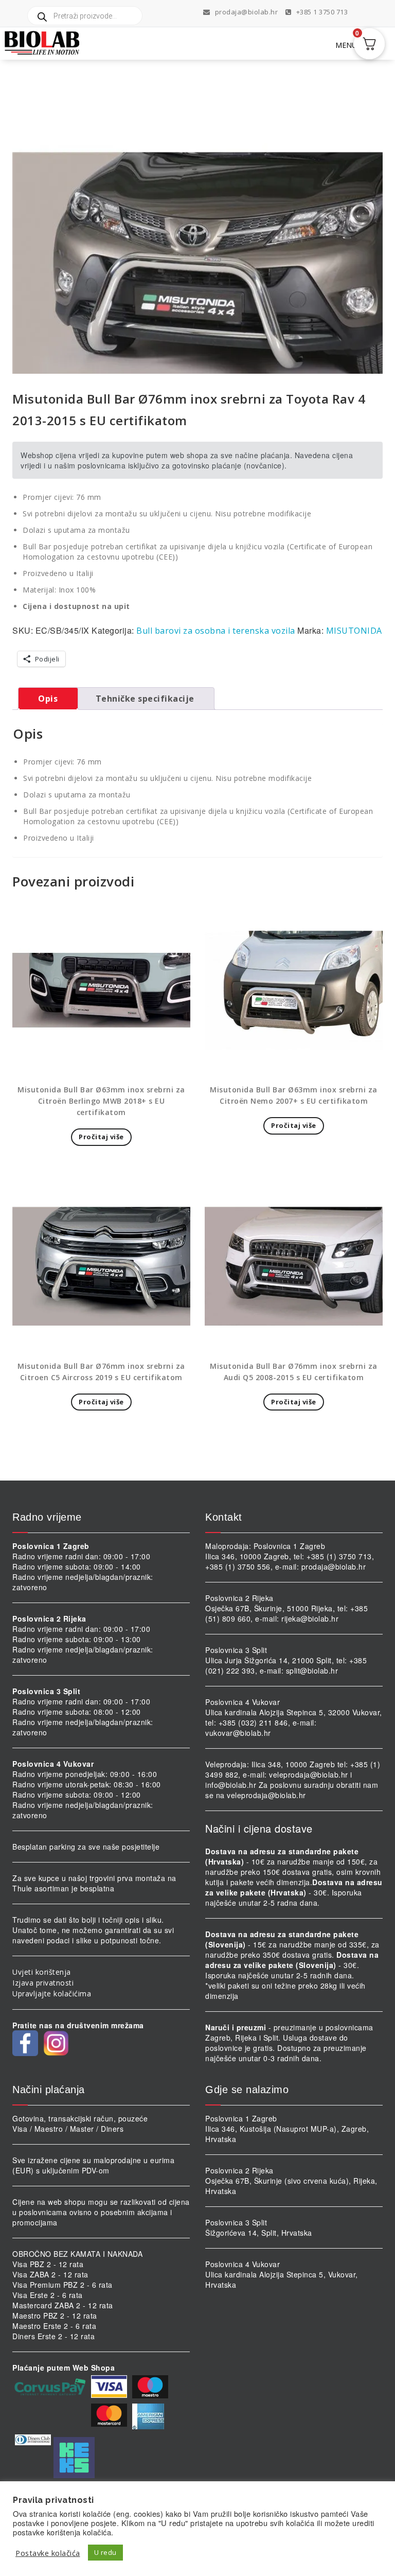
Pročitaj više (101, 1137)
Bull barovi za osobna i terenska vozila (216, 631)
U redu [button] (105, 2552)
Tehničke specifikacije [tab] (145, 699)
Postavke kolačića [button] (48, 2553)
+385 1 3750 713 (321, 12)
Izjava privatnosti (43, 1983)
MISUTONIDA (354, 631)
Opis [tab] (48, 699)
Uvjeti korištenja (42, 1972)
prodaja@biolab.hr (247, 12)
